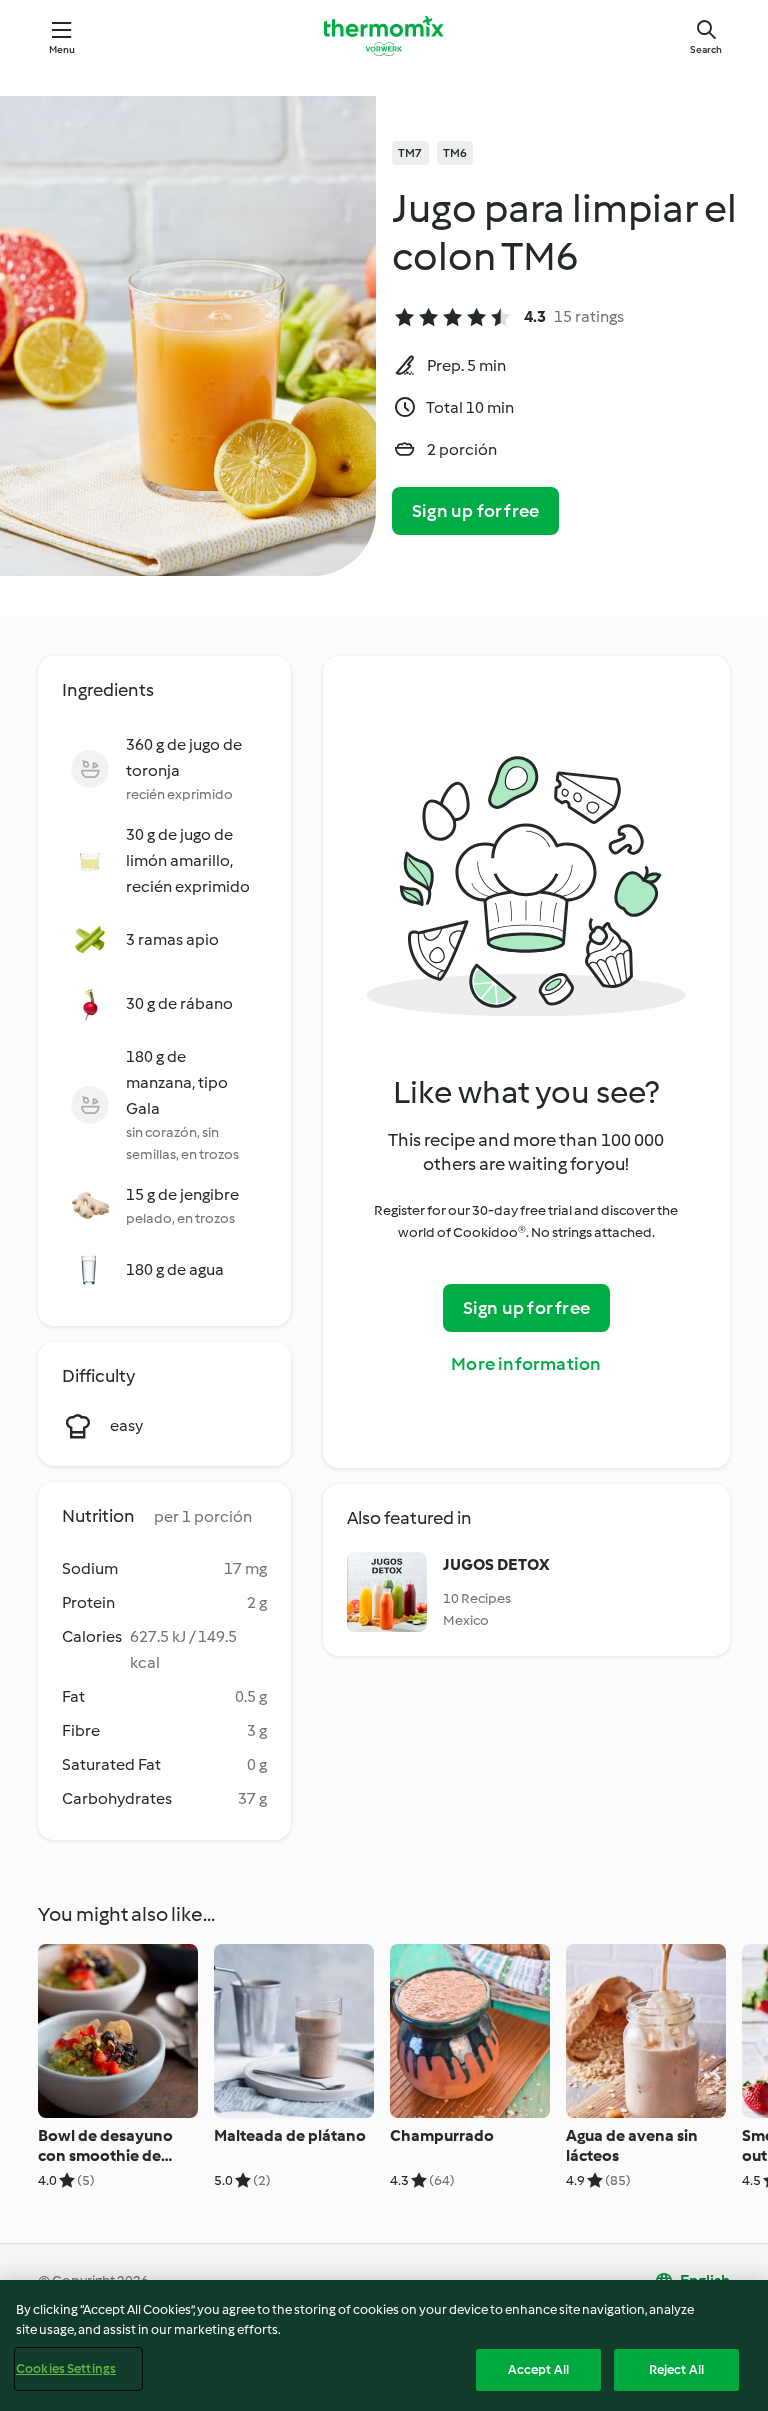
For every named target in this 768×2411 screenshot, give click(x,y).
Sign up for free (475, 511)
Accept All (538, 2369)
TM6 (455, 153)
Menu (62, 49)
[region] (384, 2345)
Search (706, 49)
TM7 (410, 153)
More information (526, 1364)
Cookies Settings (66, 2368)
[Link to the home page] (384, 36)
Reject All (676, 2369)
